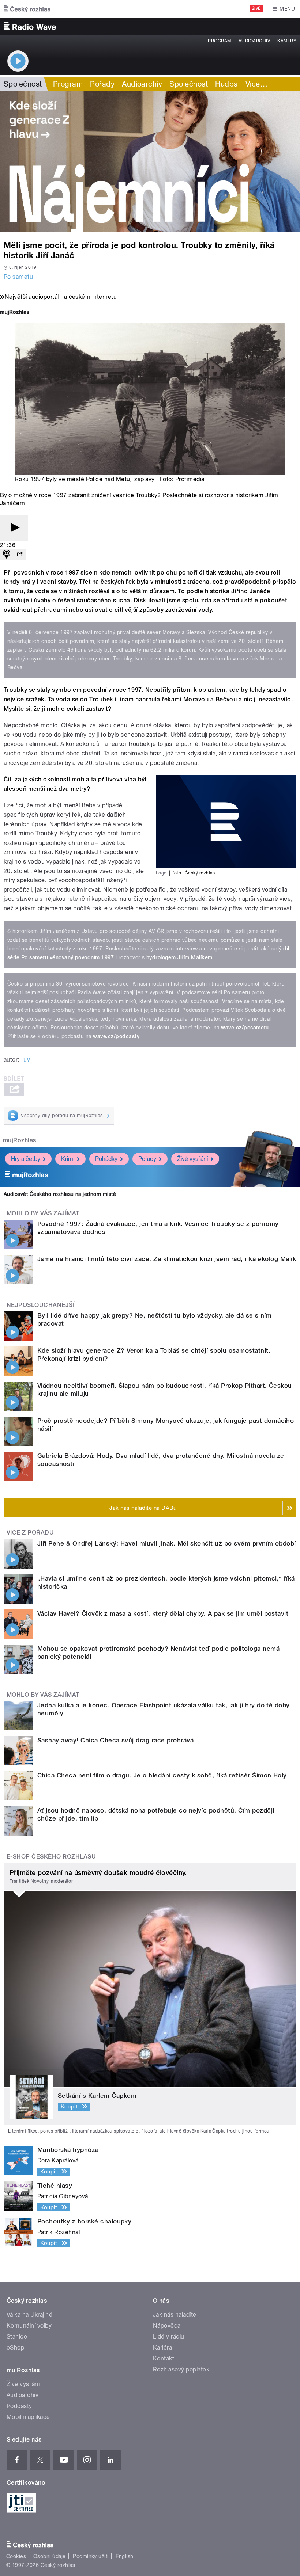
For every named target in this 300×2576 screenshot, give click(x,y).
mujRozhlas (20, 1140)
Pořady (102, 84)
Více (256, 84)
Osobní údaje (50, 2556)
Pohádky (106, 1159)
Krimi (68, 1159)
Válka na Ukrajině (29, 2315)
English (124, 2556)
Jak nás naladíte (175, 2315)
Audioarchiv (254, 41)
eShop (15, 2348)
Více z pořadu (30, 1533)
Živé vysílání (192, 1159)
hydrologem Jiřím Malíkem (179, 957)
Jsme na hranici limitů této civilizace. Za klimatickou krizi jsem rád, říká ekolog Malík (167, 1259)
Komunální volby (29, 2326)
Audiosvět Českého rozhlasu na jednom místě (60, 1194)
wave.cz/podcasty (116, 1036)
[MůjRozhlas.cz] (15, 313)
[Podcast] (7, 555)
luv (26, 1060)
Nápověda (167, 2326)
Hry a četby (26, 1159)
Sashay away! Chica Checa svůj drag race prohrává (115, 1740)
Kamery (287, 41)
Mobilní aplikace (28, 2417)
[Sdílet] (20, 555)
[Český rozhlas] (27, 9)
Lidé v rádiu (169, 2337)
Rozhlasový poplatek (181, 2369)
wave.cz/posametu (245, 1028)
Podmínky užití (91, 2556)
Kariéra (162, 2348)
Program (219, 41)
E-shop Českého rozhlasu (51, 1857)
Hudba (226, 84)
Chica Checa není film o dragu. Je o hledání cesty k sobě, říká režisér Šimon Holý (162, 1775)
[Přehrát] (14, 528)
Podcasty (19, 2406)
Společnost (23, 84)
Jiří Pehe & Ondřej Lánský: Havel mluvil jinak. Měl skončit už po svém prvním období (167, 1543)
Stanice (17, 2337)
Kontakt (164, 2358)
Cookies (16, 2556)
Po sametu (18, 277)
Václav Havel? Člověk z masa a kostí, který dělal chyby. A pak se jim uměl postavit (163, 1613)
